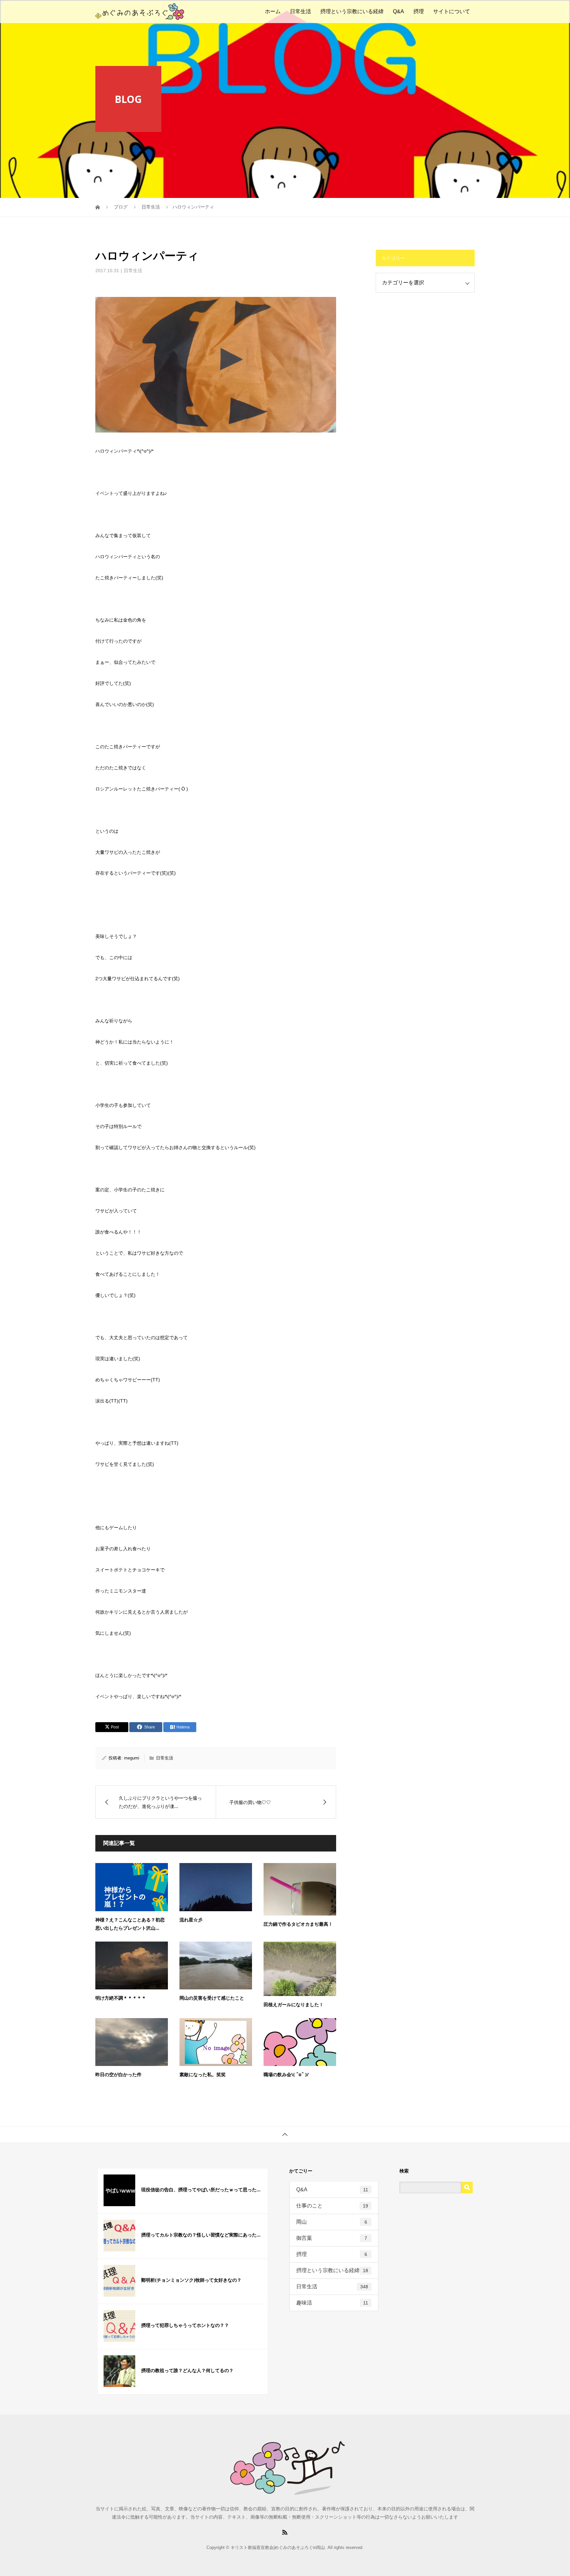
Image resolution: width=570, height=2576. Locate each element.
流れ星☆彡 (191, 1920)
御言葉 (332, 2238)
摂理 (419, 11)
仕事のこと (332, 2206)
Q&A (398, 11)
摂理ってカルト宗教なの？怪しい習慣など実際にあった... (201, 2235)
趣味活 (332, 2303)
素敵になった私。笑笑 (203, 2074)
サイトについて (452, 11)
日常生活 (301, 11)
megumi (132, 1758)
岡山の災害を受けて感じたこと (212, 1998)
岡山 (332, 2222)
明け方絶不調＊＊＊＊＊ (121, 1998)
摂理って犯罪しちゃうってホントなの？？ (185, 2325)
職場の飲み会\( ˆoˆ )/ (286, 2074)
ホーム (273, 11)
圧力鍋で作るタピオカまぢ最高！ (298, 1924)
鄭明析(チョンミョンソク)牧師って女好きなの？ (191, 2280)
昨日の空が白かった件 (118, 2074)
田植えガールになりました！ (294, 2004)
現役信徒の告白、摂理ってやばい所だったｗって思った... (201, 2190)
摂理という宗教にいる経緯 (352, 11)
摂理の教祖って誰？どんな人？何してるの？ (187, 2370)
